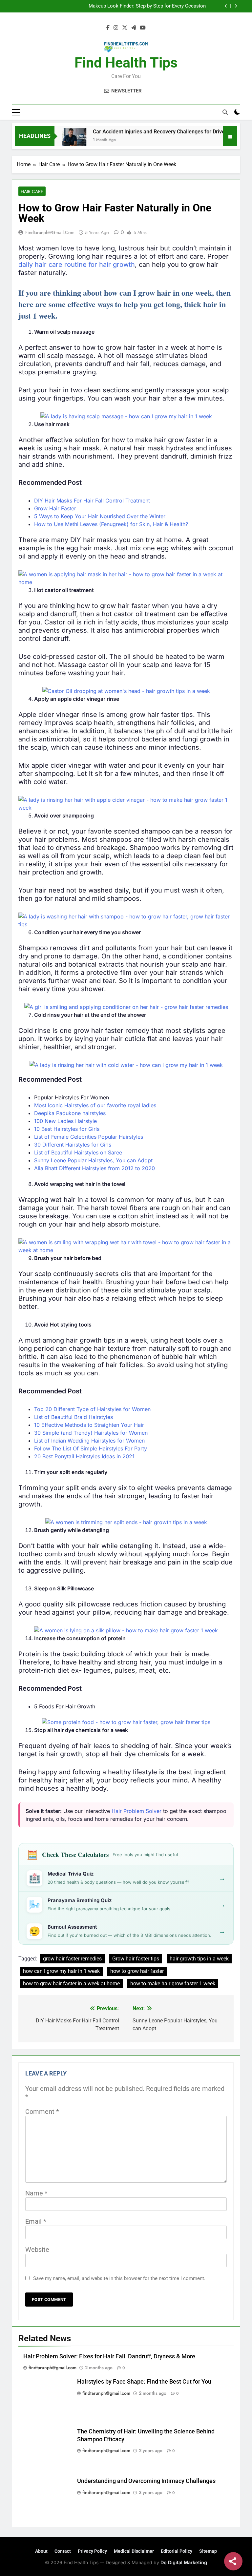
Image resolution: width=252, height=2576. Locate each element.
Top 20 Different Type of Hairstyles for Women (92, 1409)
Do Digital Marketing (184, 2562)
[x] (125, 28)
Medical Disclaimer (134, 2551)
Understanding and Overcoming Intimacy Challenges (146, 2481)
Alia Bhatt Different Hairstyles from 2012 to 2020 (94, 1168)
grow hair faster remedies (72, 1959)
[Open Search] (225, 112)
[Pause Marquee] (230, 136)
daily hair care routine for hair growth (77, 265)
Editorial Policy (177, 2551)
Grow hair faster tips (136, 1959)
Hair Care (32, 191)
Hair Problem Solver (136, 1811)
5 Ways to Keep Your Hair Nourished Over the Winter (100, 516)
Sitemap (208, 2551)
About (41, 2551)
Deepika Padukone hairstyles (70, 1113)
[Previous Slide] (226, 6)
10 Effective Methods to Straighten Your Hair (89, 1425)
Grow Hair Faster (55, 508)
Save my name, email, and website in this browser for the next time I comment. (119, 2278)
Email (36, 2221)
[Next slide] (236, 6)
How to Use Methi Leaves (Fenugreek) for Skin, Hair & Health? (111, 524)
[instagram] (116, 28)
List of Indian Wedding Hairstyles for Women (89, 1441)
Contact (63, 2551)
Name (36, 2193)
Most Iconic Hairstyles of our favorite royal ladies (95, 1105)
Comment (42, 2112)
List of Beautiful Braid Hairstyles (73, 1417)
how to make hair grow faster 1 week (173, 1984)
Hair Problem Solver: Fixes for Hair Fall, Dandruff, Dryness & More (109, 2356)
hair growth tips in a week (199, 1959)
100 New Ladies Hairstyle (65, 1121)
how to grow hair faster (137, 1971)
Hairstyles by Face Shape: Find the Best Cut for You (144, 2382)
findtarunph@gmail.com (50, 232)
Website (37, 2250)
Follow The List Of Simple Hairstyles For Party (91, 1448)
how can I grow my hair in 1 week (61, 1971)
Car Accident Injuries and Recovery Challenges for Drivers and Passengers (154, 132)
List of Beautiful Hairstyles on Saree (78, 1152)
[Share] (233, 2561)
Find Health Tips (126, 63)
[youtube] (143, 28)
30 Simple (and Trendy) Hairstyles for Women (91, 1433)
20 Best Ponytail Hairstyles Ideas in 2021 (84, 1456)
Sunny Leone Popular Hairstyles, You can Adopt (93, 1160)
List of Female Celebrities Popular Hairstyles (89, 1137)
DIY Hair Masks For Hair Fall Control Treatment (92, 501)
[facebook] (108, 28)
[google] (134, 28)
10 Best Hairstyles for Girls (67, 1129)
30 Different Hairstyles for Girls (73, 1145)
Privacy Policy (92, 2551)
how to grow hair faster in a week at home (71, 1984)
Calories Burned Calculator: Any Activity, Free (156, 6)
